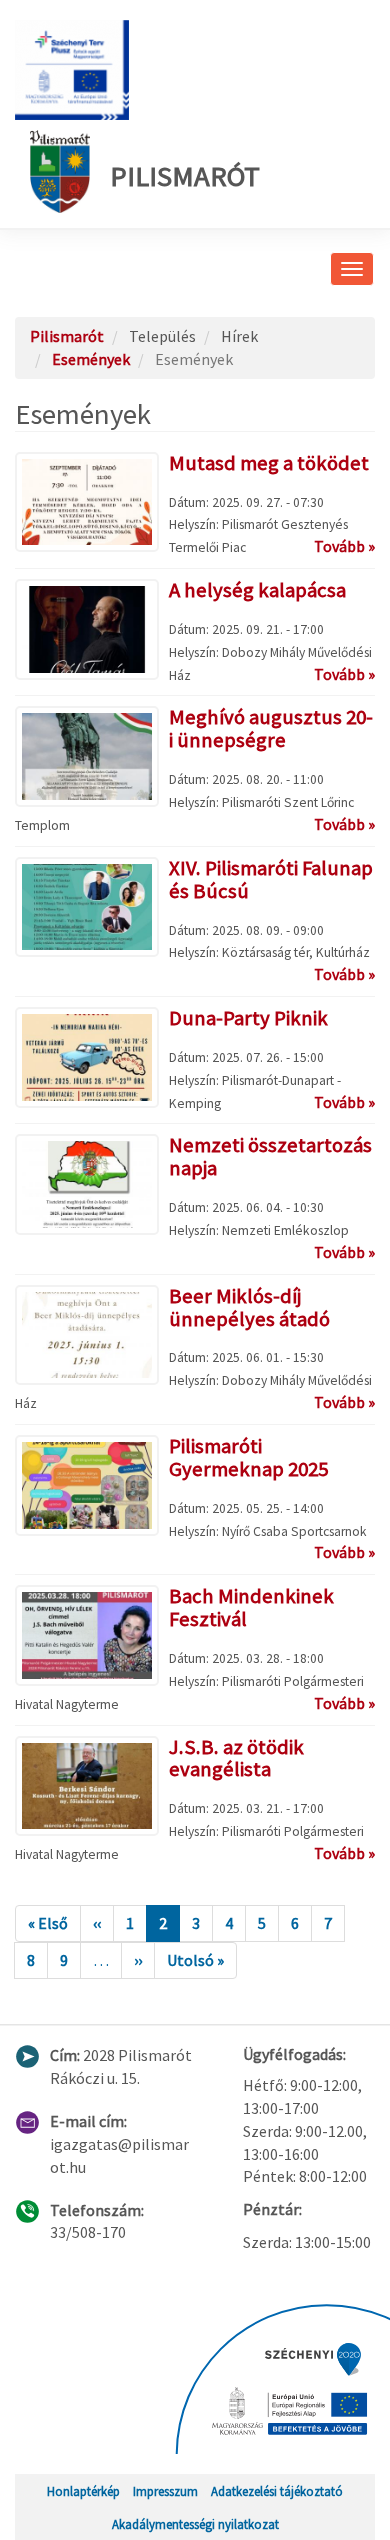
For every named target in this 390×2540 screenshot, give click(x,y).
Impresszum (165, 2491)
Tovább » (344, 546)
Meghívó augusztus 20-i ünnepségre (271, 728)
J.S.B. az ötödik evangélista (236, 1758)
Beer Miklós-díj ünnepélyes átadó (249, 1307)
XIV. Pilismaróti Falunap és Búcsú (271, 879)
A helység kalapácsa (257, 590)
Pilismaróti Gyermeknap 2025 (248, 1457)
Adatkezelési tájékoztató (277, 2491)
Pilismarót (185, 176)
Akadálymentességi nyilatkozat (195, 2524)
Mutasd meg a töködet (269, 463)
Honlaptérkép (83, 2491)
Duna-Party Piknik (248, 1018)
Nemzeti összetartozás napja (270, 1156)
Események (91, 359)
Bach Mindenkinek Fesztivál (251, 1607)
